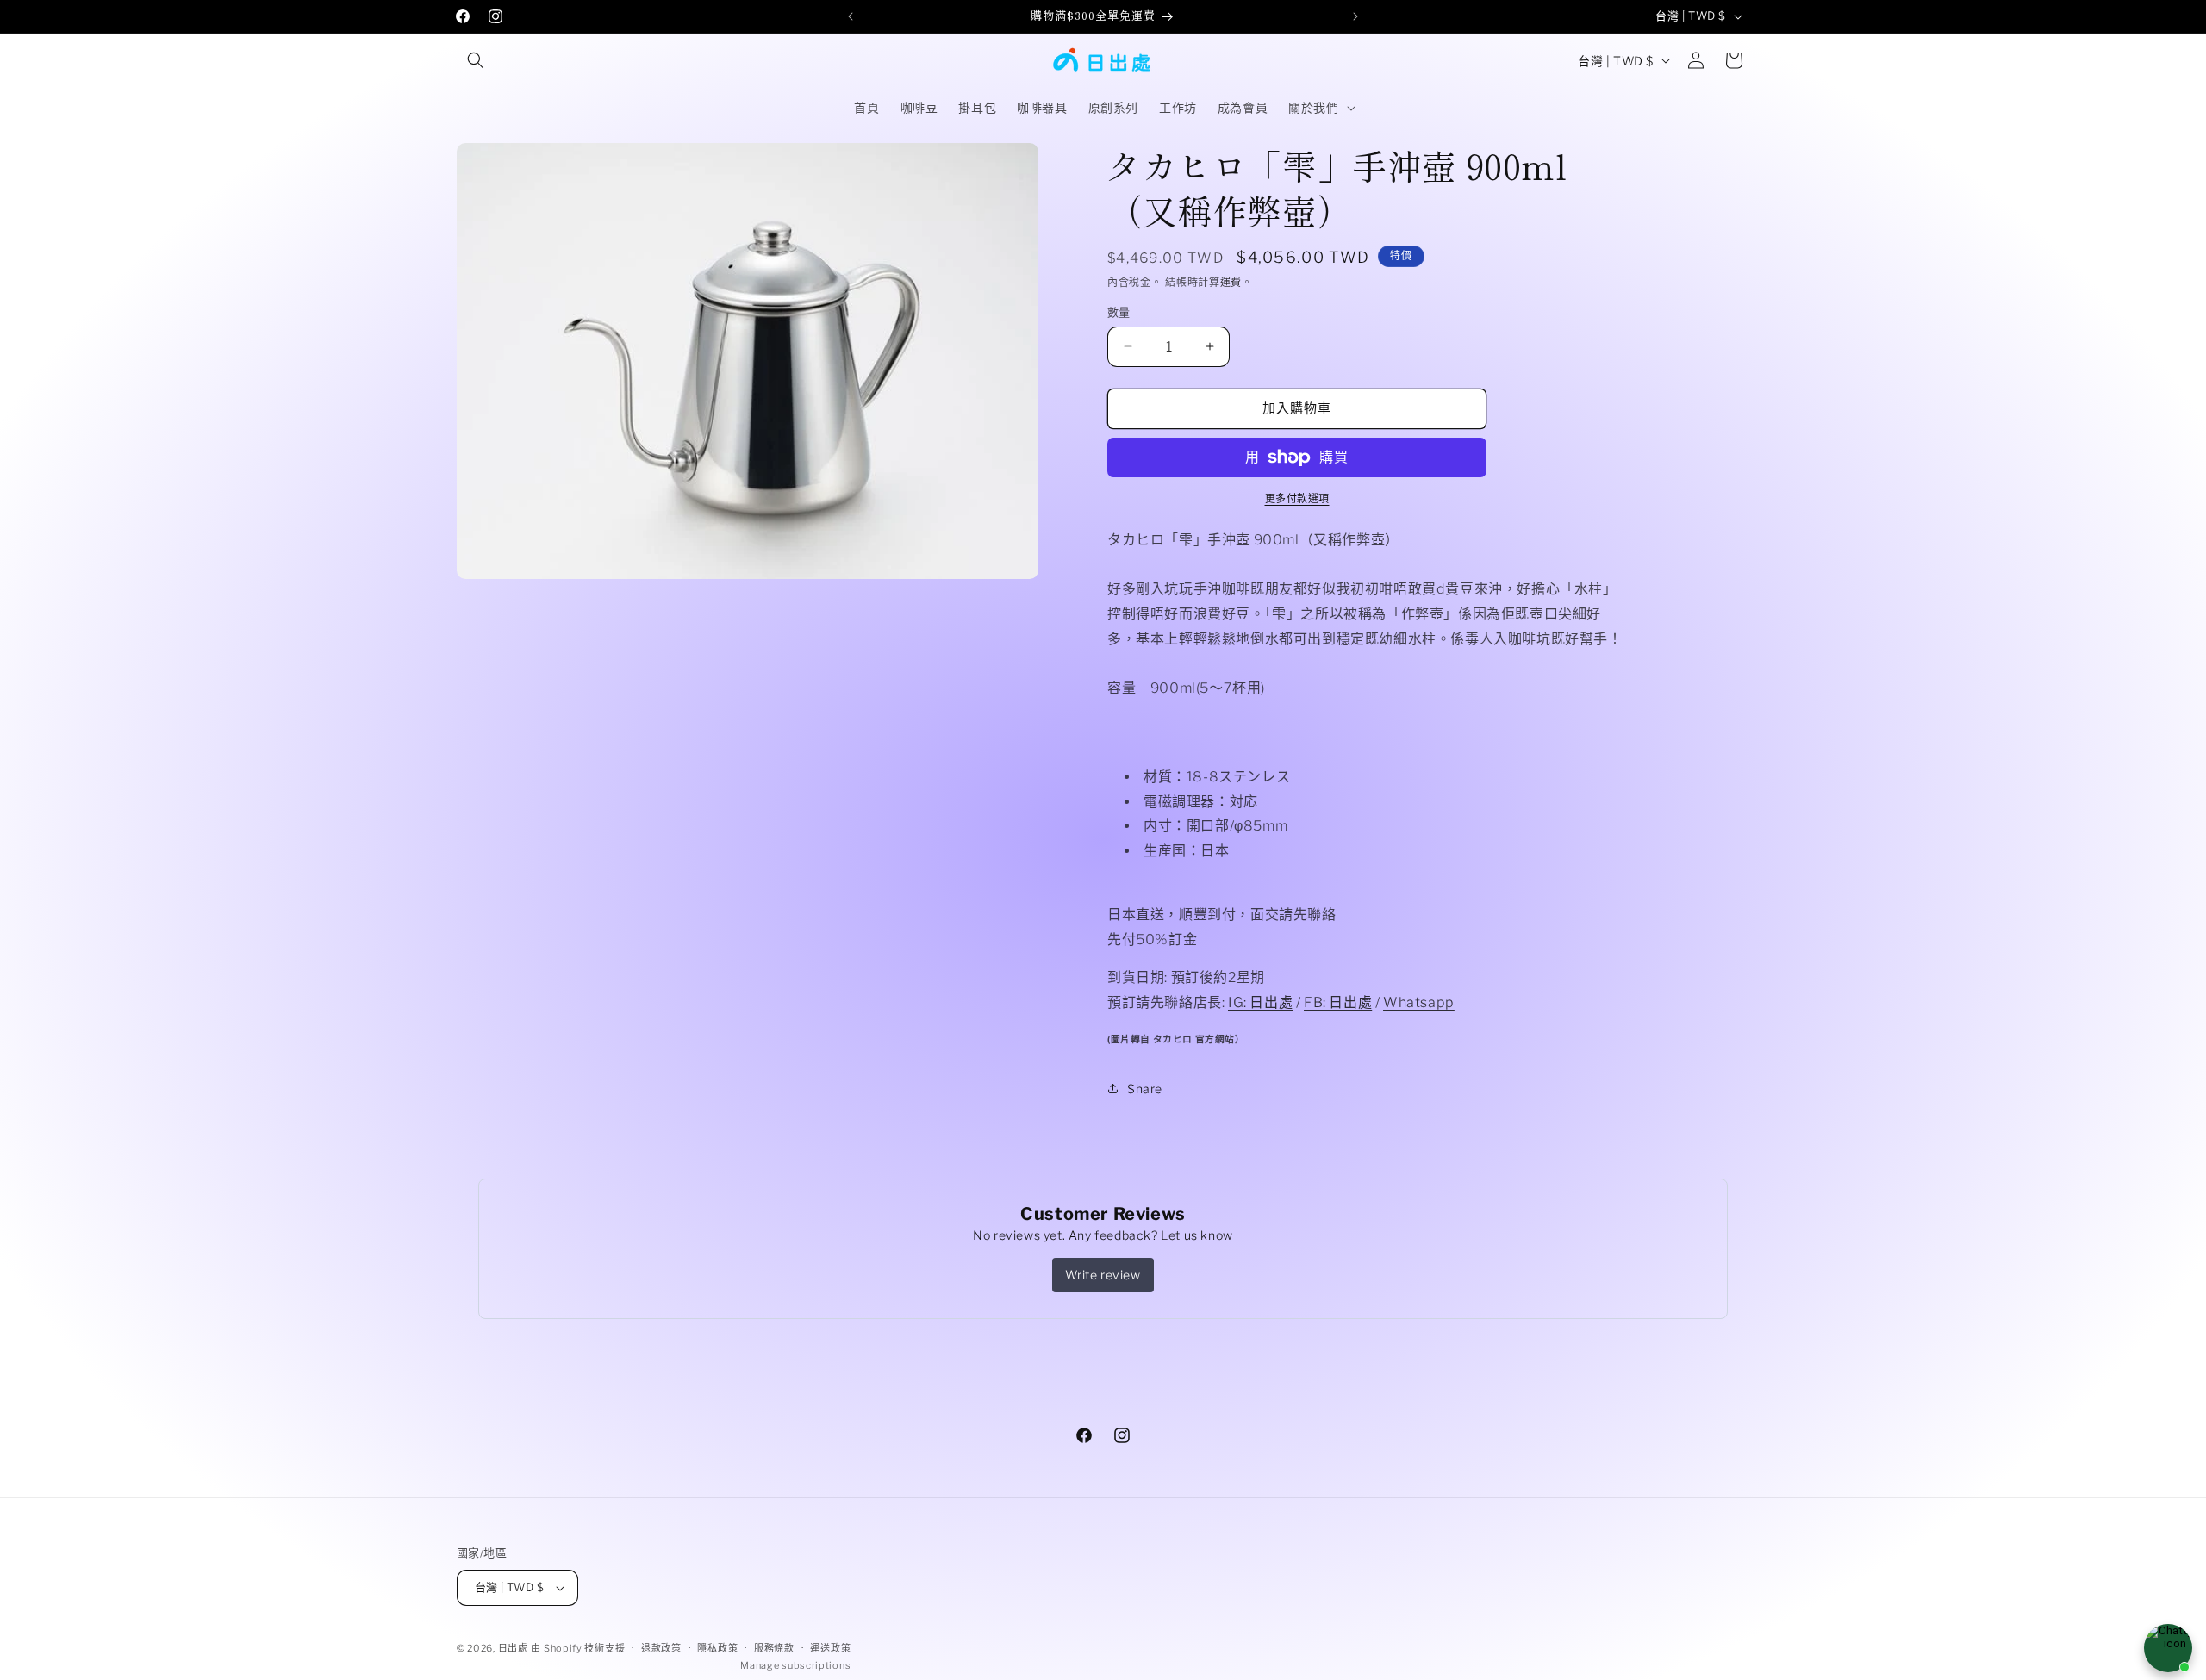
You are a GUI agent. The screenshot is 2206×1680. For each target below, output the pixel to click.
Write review (1103, 1275)
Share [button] (1145, 1089)
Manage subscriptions (795, 1665)
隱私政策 (717, 1648)
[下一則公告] (1355, 16)
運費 (1231, 282)
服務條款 (774, 1648)
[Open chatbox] (2168, 1648)
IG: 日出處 (1260, 1002)
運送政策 (830, 1648)
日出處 (513, 1648)
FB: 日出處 (1338, 1002)
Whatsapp (1419, 1002)
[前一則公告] (851, 16)
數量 (1119, 312)
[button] (476, 60)
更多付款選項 (1297, 498)
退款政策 (661, 1648)
